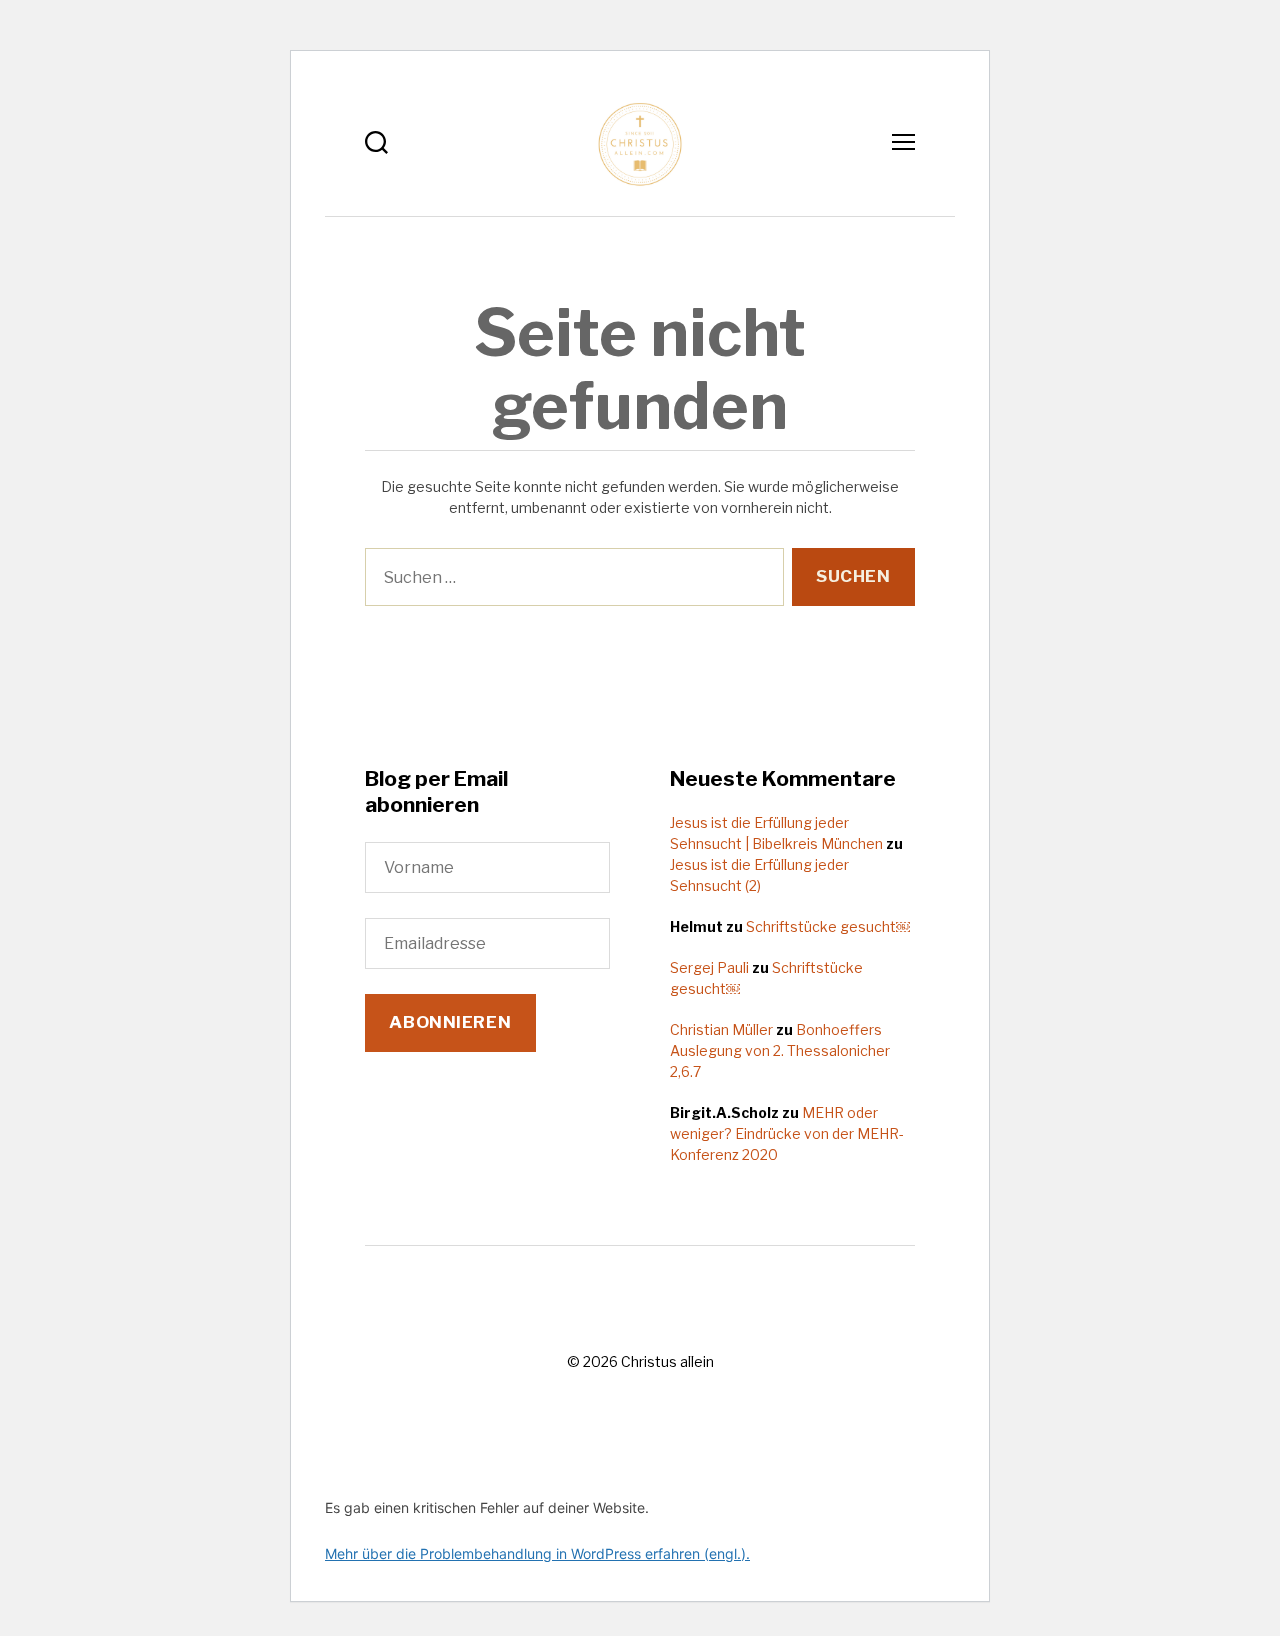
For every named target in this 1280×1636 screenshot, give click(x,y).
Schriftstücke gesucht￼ (828, 926)
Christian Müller (721, 1029)
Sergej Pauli (709, 967)
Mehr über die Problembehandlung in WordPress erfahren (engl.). (537, 1553)
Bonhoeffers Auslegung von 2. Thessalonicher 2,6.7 (780, 1050)
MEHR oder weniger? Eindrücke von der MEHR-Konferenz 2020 (787, 1133)
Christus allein (667, 1361)
